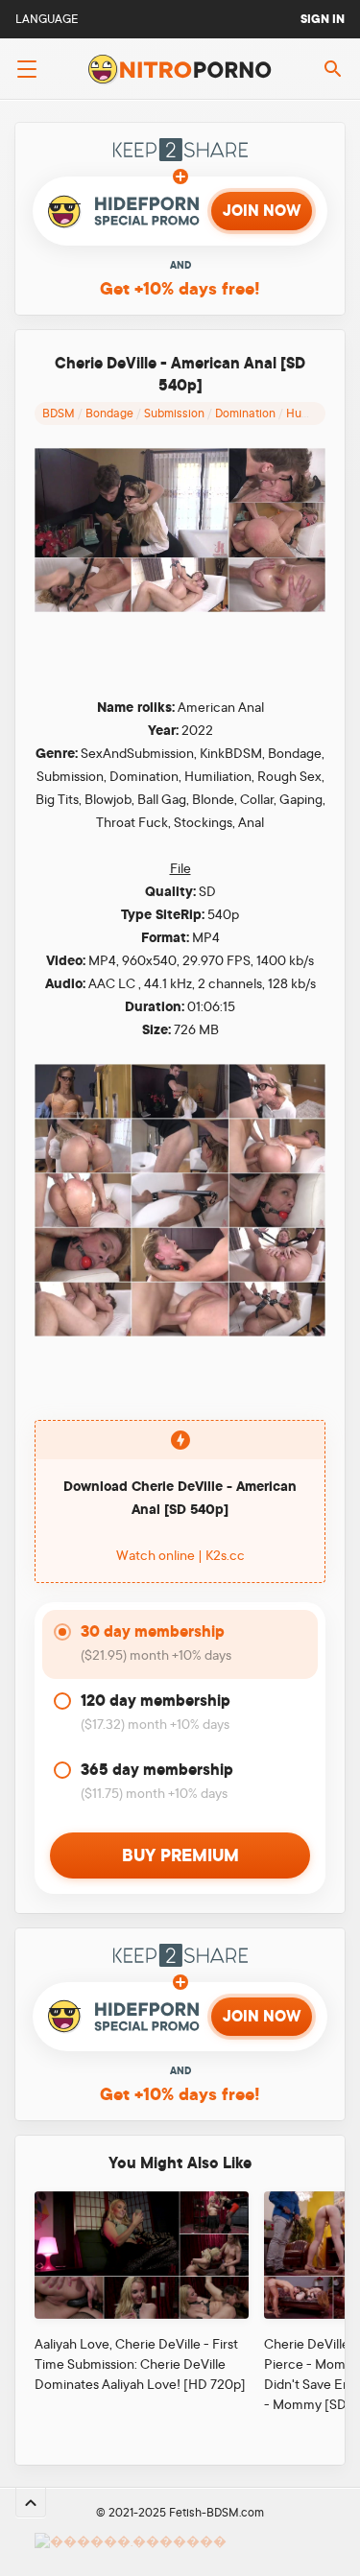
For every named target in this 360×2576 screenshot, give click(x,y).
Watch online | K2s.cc (180, 1555)
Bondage (109, 414)
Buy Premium (180, 1855)
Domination (245, 414)
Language (47, 19)
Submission (174, 414)
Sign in (323, 19)
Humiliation (316, 414)
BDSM (59, 414)
